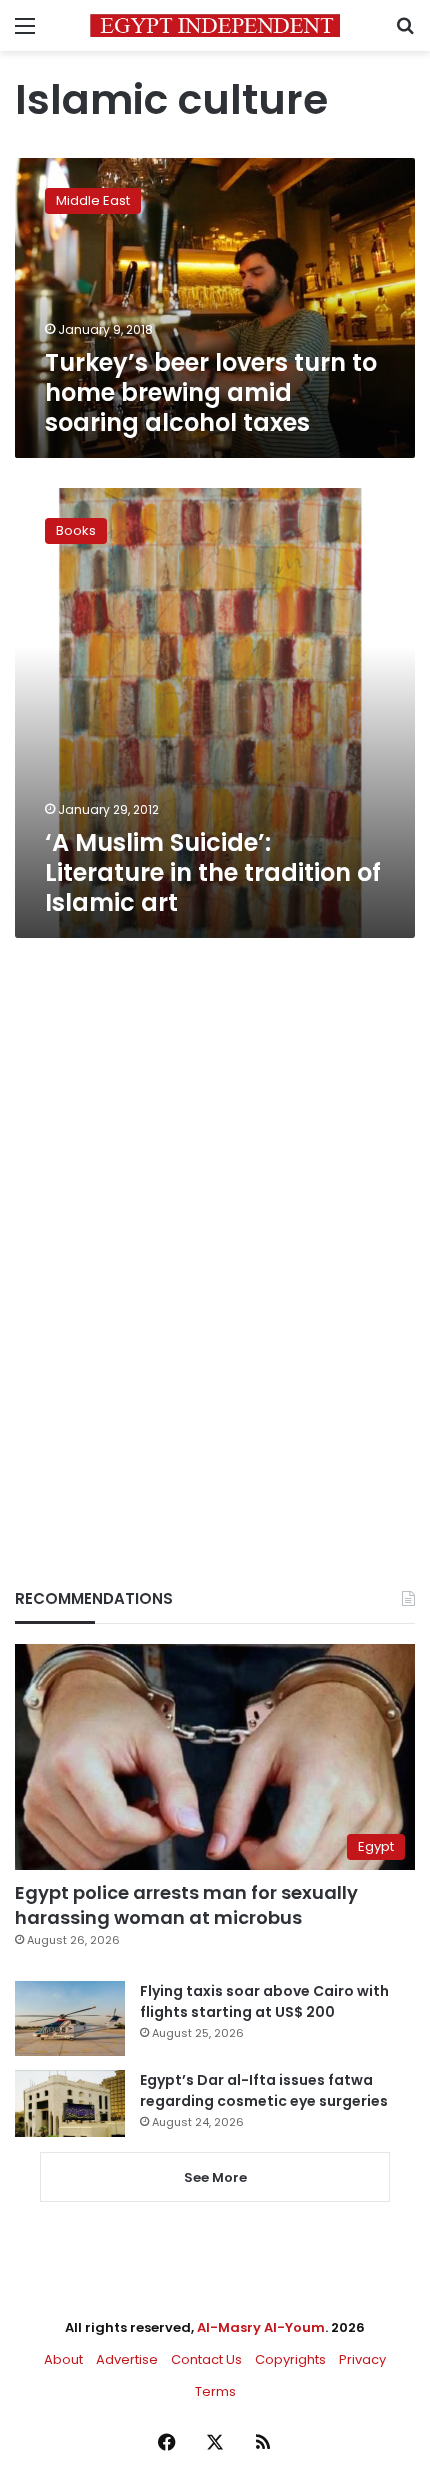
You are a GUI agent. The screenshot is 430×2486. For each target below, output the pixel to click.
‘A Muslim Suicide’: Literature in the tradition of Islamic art (213, 872)
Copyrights (290, 2359)
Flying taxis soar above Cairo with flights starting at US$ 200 (264, 2001)
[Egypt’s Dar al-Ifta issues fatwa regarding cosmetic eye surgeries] (70, 2103)
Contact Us (206, 2359)
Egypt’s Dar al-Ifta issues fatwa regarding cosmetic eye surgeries (264, 2090)
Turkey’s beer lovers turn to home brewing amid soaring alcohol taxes (211, 392)
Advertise (127, 2359)
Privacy (362, 2359)
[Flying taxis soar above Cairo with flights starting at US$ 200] (70, 2018)
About (63, 2359)
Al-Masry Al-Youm (261, 2327)
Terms (215, 2391)
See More (215, 2177)
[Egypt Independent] (215, 25)
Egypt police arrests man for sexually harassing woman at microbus (186, 1905)
